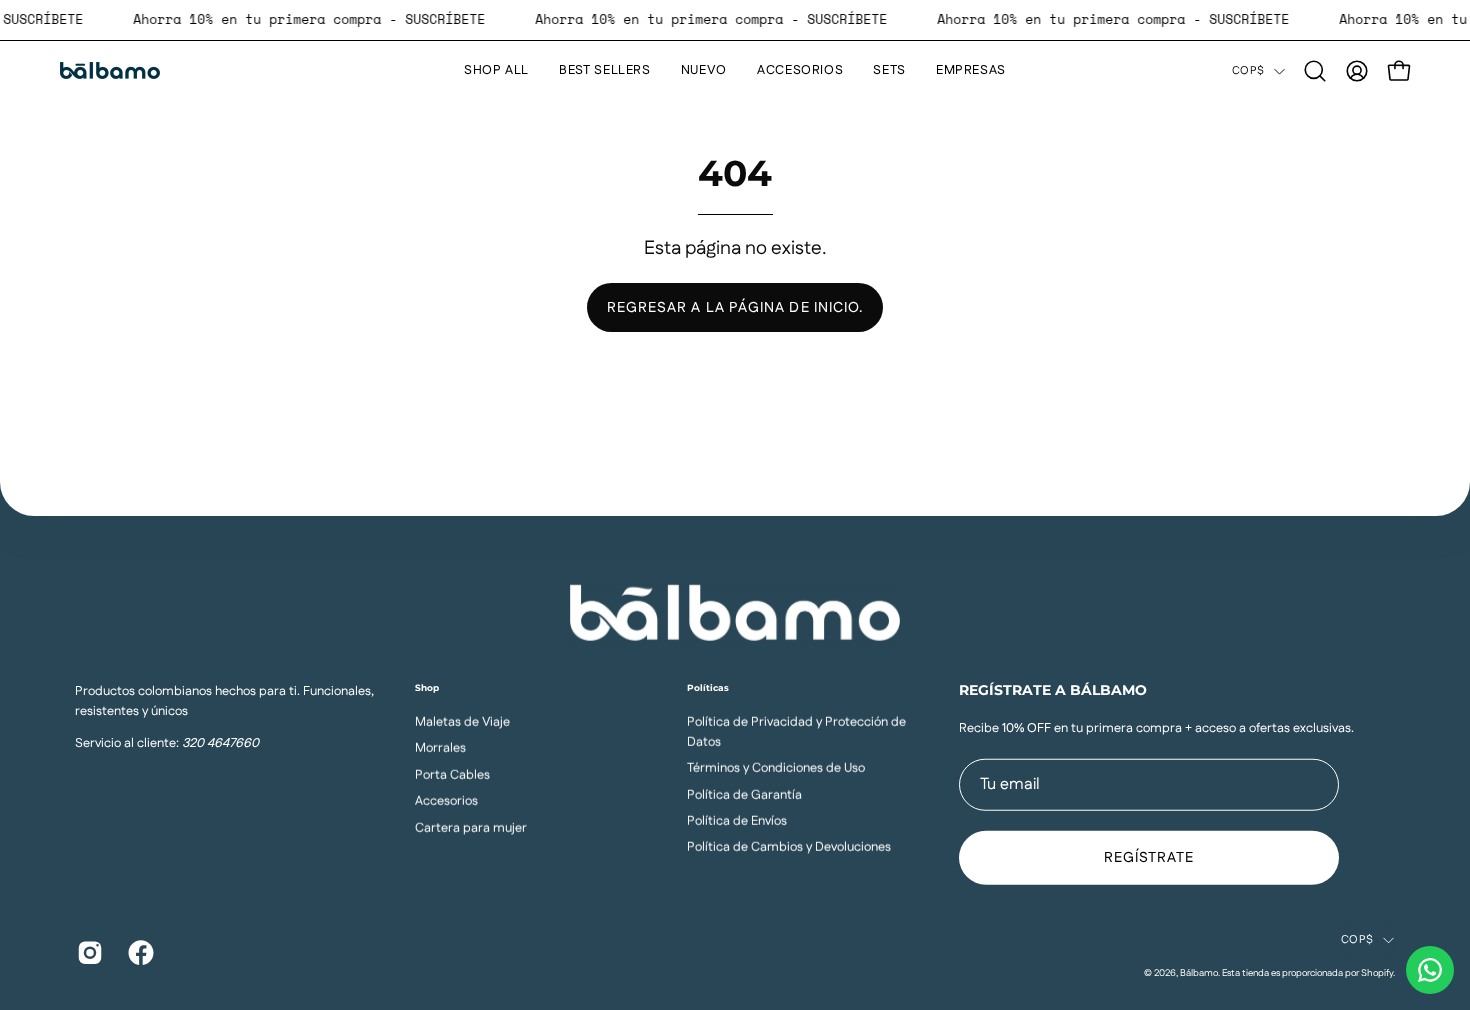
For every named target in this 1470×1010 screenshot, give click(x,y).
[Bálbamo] (110, 70)
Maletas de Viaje (462, 721)
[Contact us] (1430, 970)
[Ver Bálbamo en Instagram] (87, 953)
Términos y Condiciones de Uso (776, 768)
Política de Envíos (737, 820)
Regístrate (1149, 858)
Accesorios (446, 800)
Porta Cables (452, 774)
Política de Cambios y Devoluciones (789, 847)
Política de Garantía (744, 794)
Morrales (440, 748)
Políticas (708, 686)
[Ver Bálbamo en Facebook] (138, 953)
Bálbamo (1199, 972)
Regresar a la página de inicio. (735, 308)
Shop (427, 686)
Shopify (1377, 972)
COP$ (1248, 71)
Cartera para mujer (471, 827)
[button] (1315, 71)
